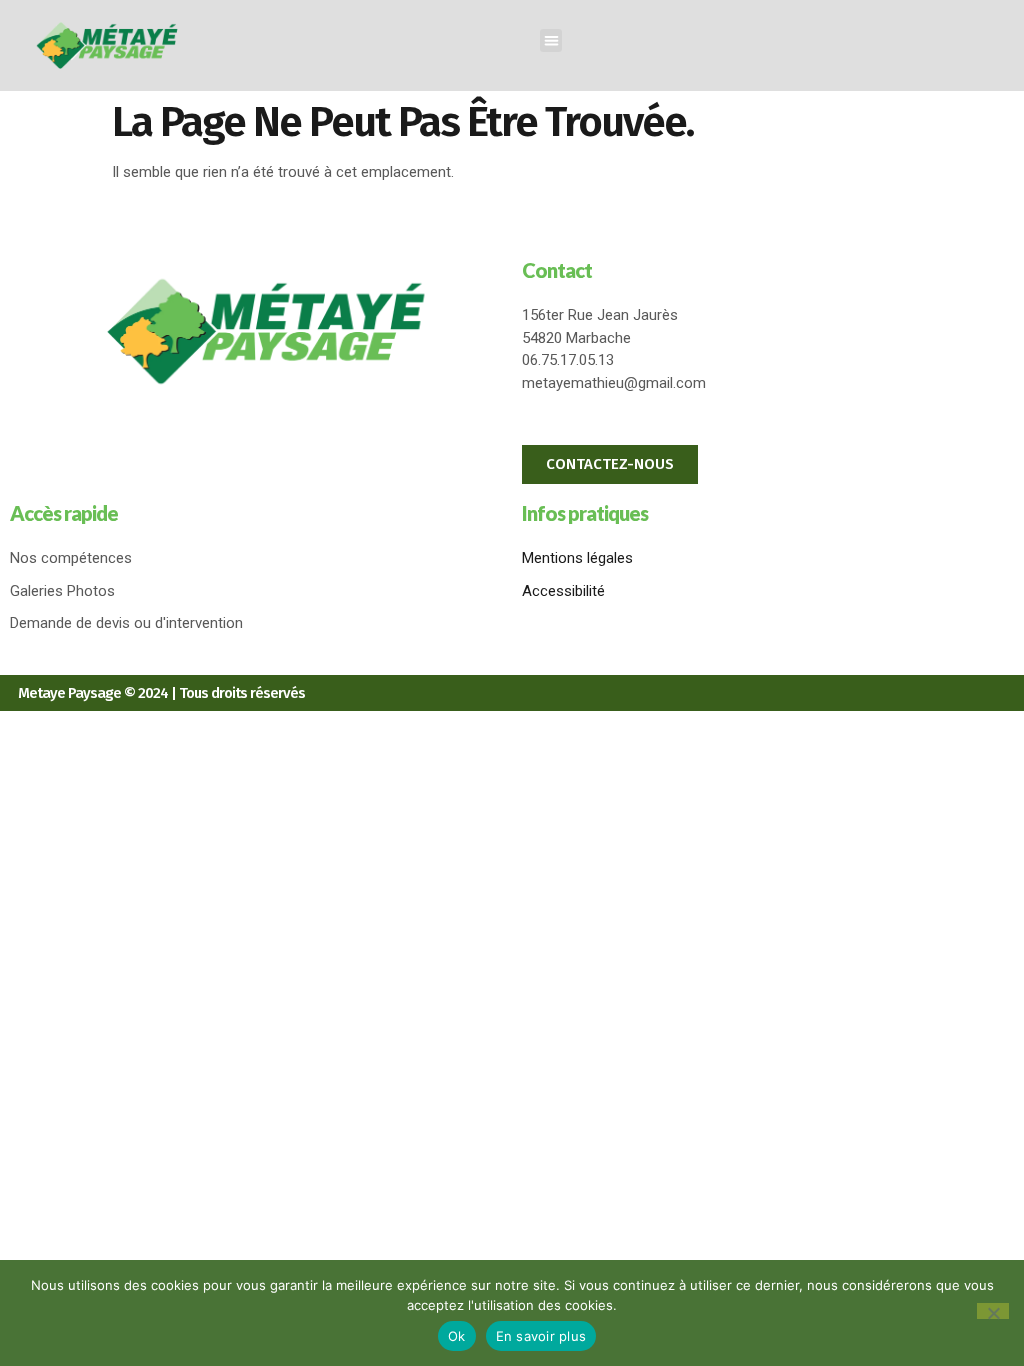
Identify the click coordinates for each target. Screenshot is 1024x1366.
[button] (551, 40)
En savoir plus (541, 1336)
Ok (457, 1336)
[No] (993, 1311)
